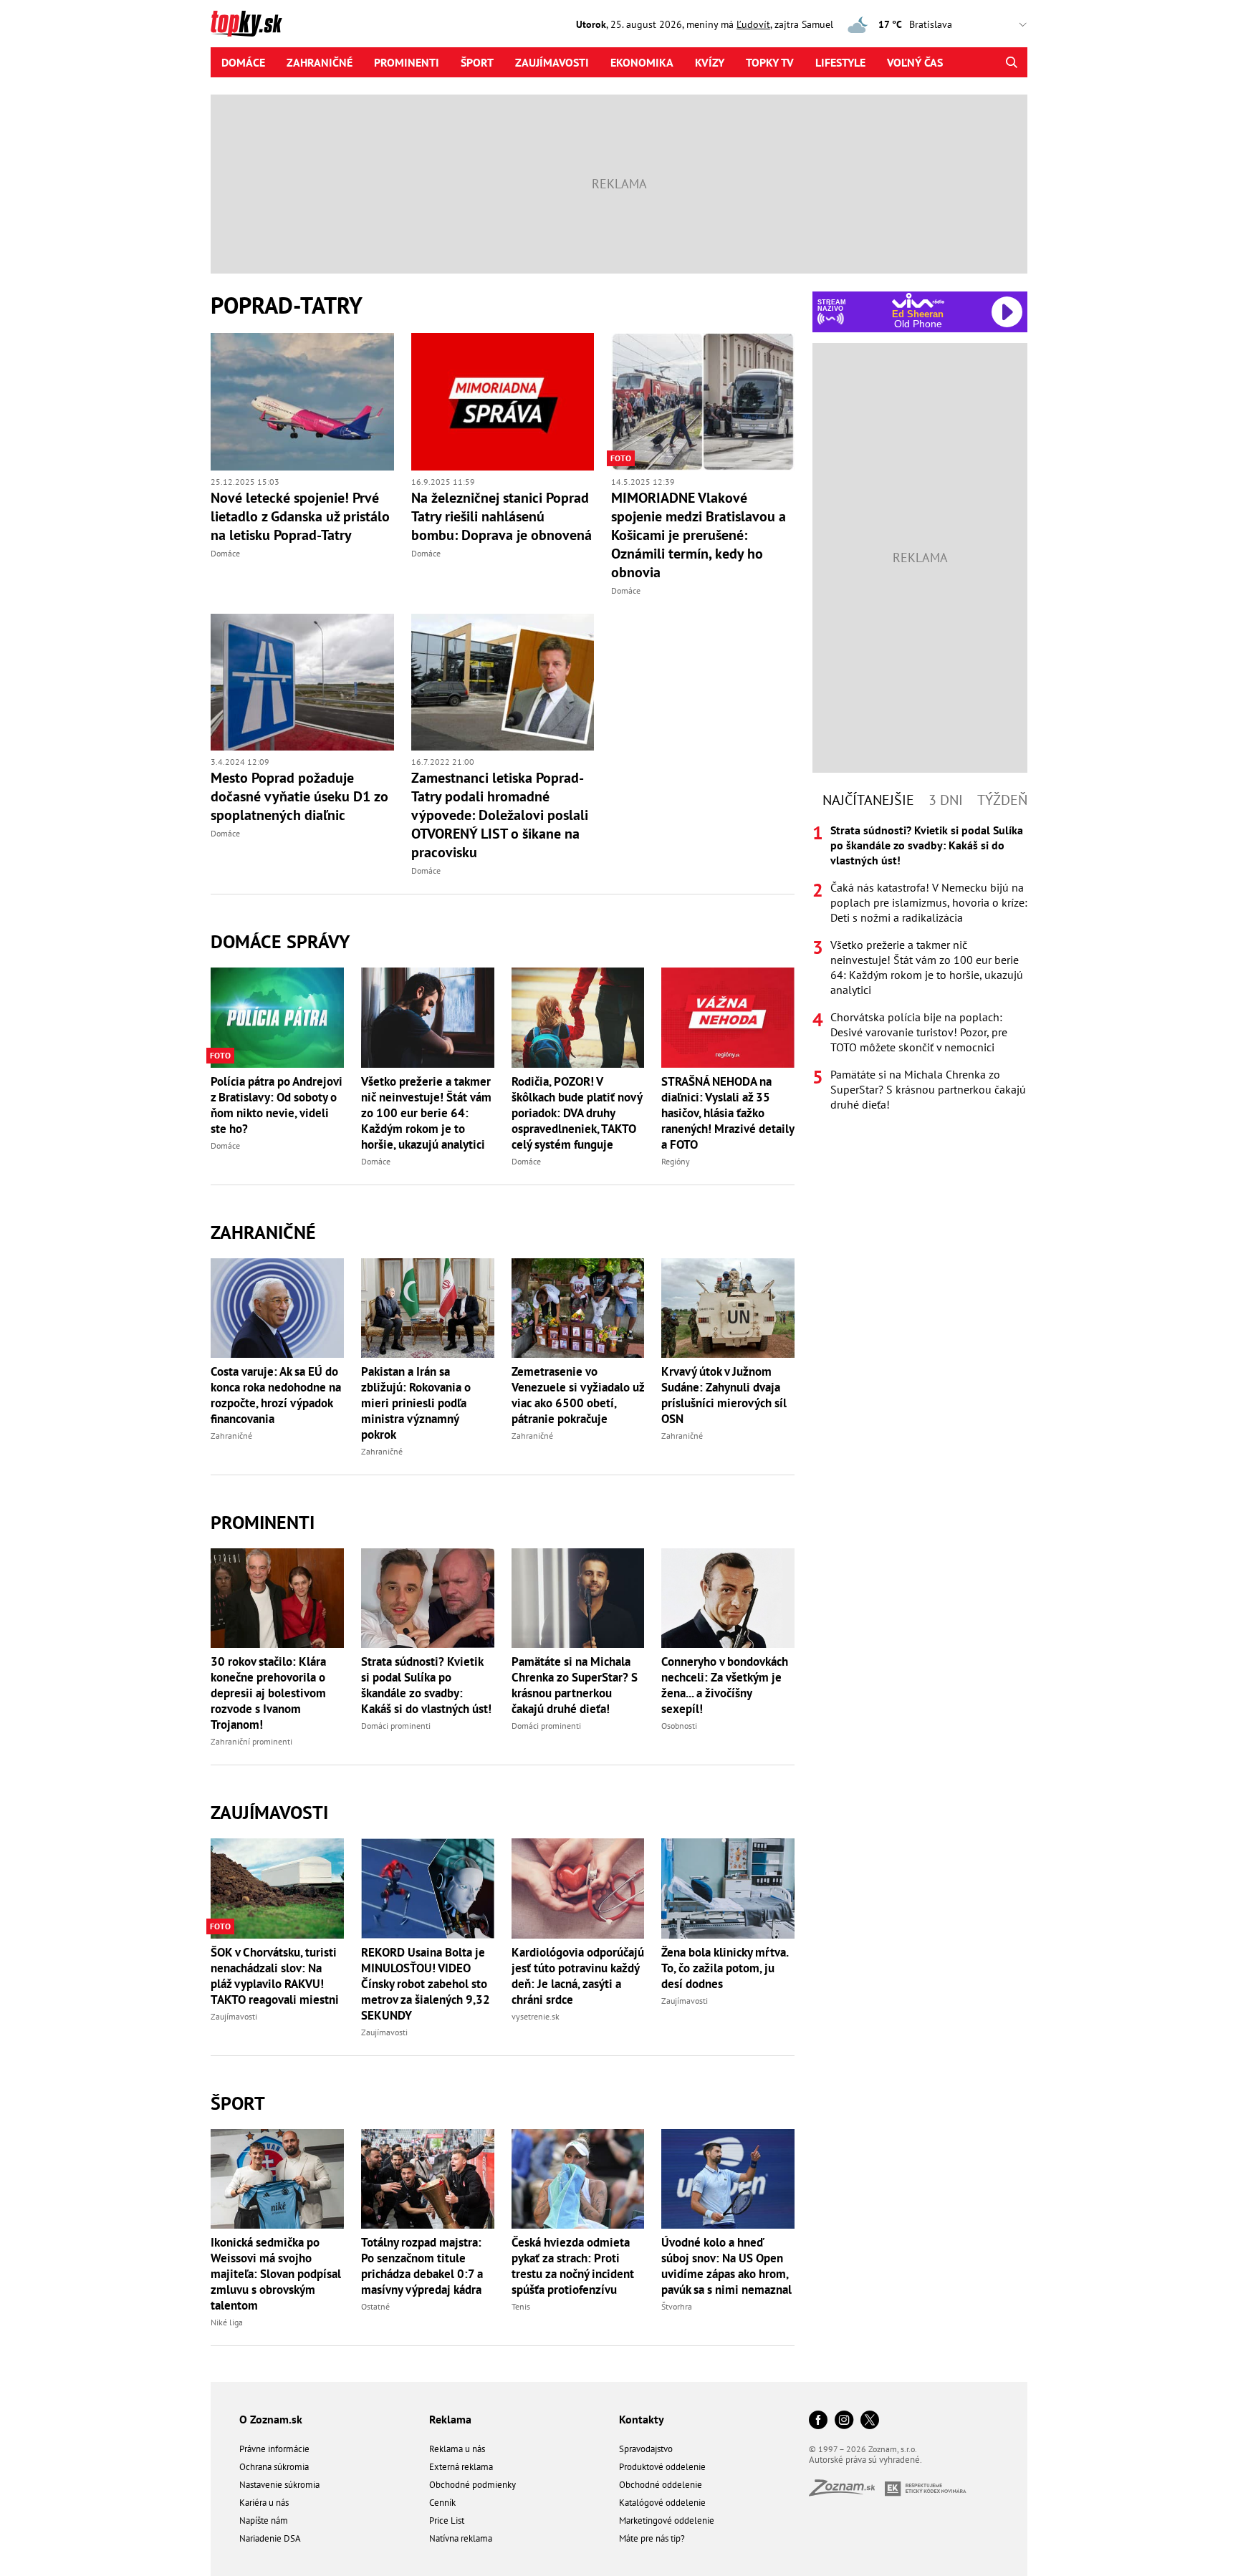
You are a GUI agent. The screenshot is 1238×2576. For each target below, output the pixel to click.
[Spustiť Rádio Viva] (918, 300)
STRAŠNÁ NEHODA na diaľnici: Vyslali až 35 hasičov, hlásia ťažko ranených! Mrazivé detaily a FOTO (728, 1113)
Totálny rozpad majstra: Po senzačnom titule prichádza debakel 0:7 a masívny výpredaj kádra (422, 2266)
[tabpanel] (920, 968)
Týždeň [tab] (1002, 800)
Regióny (676, 1161)
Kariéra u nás (264, 2503)
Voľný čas (915, 62)
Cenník (442, 2503)
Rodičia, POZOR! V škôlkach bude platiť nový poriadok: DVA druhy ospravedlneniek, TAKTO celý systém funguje (577, 1113)
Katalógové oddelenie (662, 2503)
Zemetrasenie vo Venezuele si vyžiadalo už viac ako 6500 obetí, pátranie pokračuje (578, 1395)
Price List (447, 2520)
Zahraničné (320, 62)
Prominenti (407, 62)
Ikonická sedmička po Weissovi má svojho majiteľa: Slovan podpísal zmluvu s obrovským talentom (276, 2274)
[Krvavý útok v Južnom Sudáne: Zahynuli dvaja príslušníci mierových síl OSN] (728, 1308)
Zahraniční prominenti (251, 1741)
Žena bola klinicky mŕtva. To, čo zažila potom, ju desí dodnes (725, 1968)
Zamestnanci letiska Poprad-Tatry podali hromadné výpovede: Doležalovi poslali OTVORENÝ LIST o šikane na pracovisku (500, 815)
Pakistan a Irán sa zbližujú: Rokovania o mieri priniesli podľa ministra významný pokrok (416, 1403)
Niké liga (227, 2322)
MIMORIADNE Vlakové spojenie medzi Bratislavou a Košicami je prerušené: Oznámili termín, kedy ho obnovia (699, 535)
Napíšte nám (264, 2520)
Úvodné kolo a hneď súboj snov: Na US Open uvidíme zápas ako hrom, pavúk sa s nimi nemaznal (726, 2266)
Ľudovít (753, 24)
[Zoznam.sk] (847, 2492)
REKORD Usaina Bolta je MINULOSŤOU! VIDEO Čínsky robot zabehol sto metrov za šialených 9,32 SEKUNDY (426, 1984)
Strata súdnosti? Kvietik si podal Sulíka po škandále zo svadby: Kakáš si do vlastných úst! (426, 1685)
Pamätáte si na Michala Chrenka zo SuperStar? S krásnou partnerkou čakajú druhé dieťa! (575, 1685)
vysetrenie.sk (536, 2016)
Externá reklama (461, 2467)
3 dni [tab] (946, 800)
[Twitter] (870, 2421)
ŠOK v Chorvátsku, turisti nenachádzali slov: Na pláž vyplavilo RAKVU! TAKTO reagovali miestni (275, 1976)
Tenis (521, 2306)
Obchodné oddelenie (661, 2485)
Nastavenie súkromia (279, 2485)
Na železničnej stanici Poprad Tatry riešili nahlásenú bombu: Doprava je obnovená (502, 516)
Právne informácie (274, 2449)
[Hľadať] (1011, 62)
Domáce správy (280, 941)
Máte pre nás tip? (652, 2538)
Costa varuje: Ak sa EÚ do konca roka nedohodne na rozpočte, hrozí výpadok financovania (276, 1395)
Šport (477, 62)
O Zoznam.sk (271, 2419)
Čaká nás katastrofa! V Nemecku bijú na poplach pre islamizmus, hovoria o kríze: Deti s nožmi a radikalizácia (929, 902)
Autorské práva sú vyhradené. (865, 2460)
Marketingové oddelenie (667, 2520)
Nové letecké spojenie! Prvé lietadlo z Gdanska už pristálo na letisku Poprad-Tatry (300, 516)
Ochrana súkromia (274, 2467)
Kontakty (642, 2419)
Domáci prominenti (396, 1726)
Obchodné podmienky (472, 2485)
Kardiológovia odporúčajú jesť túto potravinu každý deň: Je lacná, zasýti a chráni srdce (578, 1976)
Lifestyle (840, 62)
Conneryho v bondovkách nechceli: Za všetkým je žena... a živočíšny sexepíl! (725, 1685)
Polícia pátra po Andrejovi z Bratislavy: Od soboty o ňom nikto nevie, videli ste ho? (277, 1105)
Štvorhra (677, 2306)
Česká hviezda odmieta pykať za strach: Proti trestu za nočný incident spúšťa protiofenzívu (573, 2266)
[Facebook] (818, 2421)
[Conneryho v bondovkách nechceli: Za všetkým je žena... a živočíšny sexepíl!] (728, 1598)
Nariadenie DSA (270, 2538)
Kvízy (710, 62)
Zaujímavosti (552, 62)
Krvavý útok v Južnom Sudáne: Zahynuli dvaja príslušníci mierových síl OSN (724, 1395)
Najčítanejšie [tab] (868, 800)
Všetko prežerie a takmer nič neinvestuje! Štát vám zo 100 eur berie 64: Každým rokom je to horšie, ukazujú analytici (426, 1113)
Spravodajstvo (646, 2449)
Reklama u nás (457, 2449)
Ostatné (375, 2306)
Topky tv (770, 62)
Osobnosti (679, 1726)
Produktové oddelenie (662, 2467)
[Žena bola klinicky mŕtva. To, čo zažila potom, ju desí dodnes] (728, 1888)
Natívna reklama (461, 2538)
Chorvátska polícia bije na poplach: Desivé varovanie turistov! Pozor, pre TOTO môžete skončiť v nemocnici (919, 1032)
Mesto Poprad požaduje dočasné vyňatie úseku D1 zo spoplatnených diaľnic (299, 796)
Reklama (450, 2419)
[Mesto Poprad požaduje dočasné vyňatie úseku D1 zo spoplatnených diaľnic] (302, 682)
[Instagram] (844, 2421)
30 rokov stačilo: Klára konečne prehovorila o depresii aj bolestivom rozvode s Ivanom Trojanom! (268, 1693)
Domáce (243, 62)
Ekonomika (642, 62)
